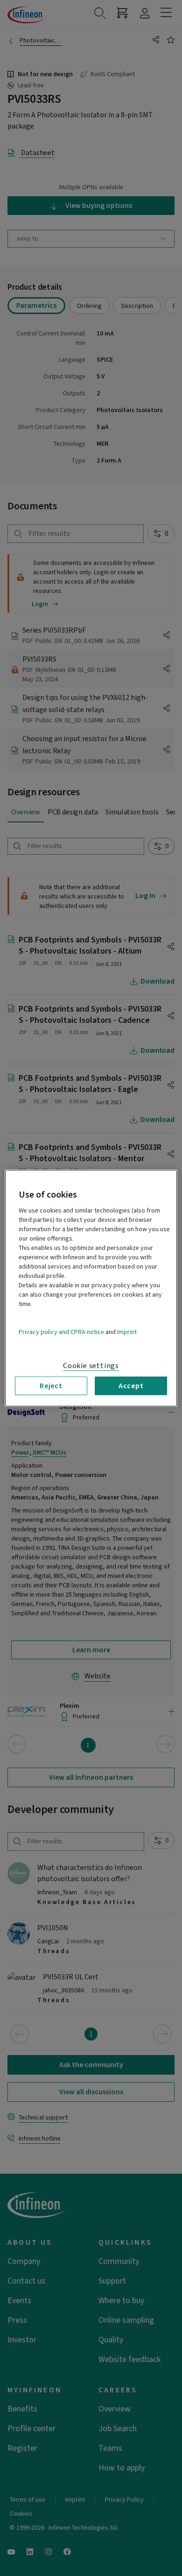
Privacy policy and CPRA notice (61, 1332)
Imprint (127, 1332)
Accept (131, 1385)
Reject (51, 1385)
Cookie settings (91, 1365)
